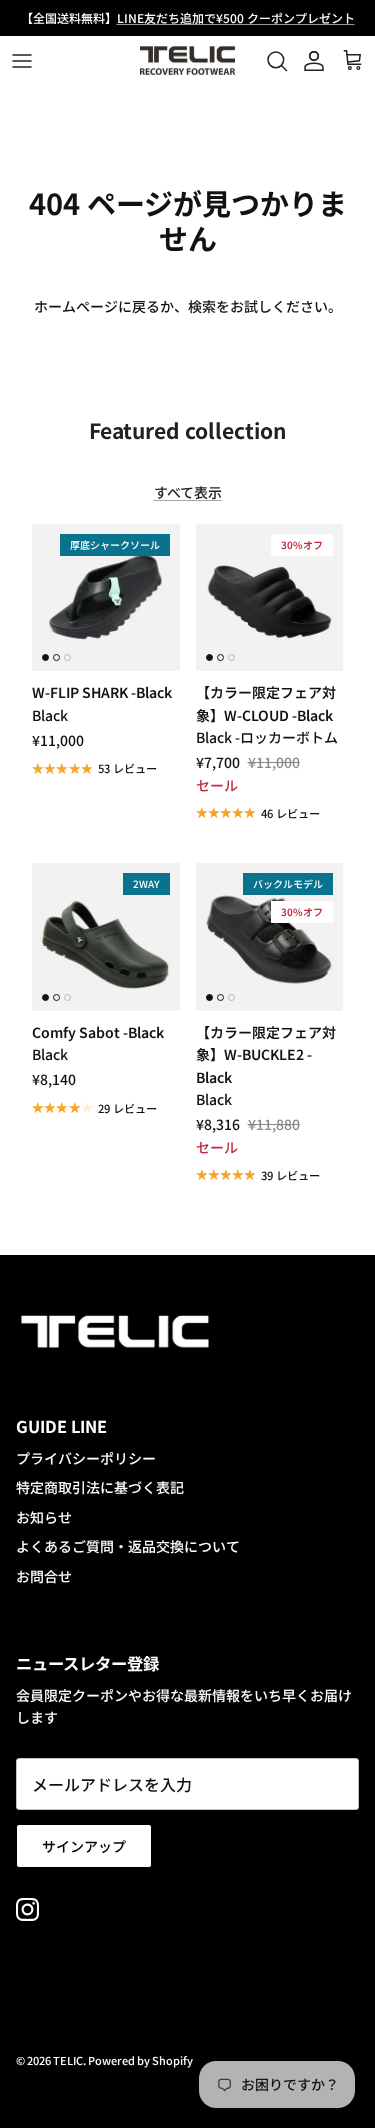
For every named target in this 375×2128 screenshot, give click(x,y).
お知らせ (44, 1517)
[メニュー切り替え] (22, 61)
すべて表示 (188, 492)
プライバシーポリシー (86, 1458)
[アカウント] (309, 61)
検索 (202, 306)
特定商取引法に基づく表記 (100, 1487)
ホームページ (76, 306)
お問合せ (44, 1576)
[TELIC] (187, 61)
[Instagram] (27, 1909)
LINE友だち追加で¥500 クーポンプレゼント (236, 17)
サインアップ (84, 1846)
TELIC (68, 2060)
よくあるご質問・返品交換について (128, 1546)
